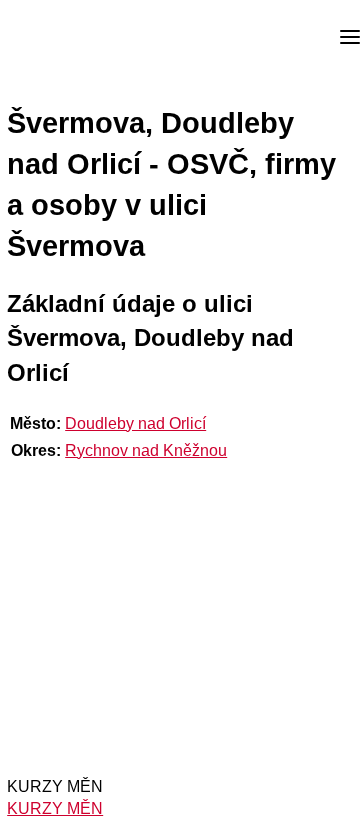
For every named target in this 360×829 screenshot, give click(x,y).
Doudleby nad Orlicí (135, 423)
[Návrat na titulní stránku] (90, 38)
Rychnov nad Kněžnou (146, 450)
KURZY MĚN (55, 808)
